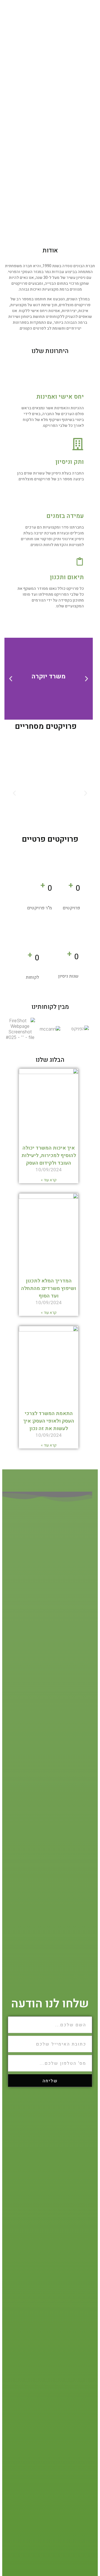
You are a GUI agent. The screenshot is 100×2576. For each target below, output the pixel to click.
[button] (87, 679)
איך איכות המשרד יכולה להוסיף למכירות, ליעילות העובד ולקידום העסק (49, 1156)
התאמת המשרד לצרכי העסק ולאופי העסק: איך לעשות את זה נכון (49, 1421)
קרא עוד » (49, 1180)
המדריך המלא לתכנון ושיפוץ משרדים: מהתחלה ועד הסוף (49, 1288)
